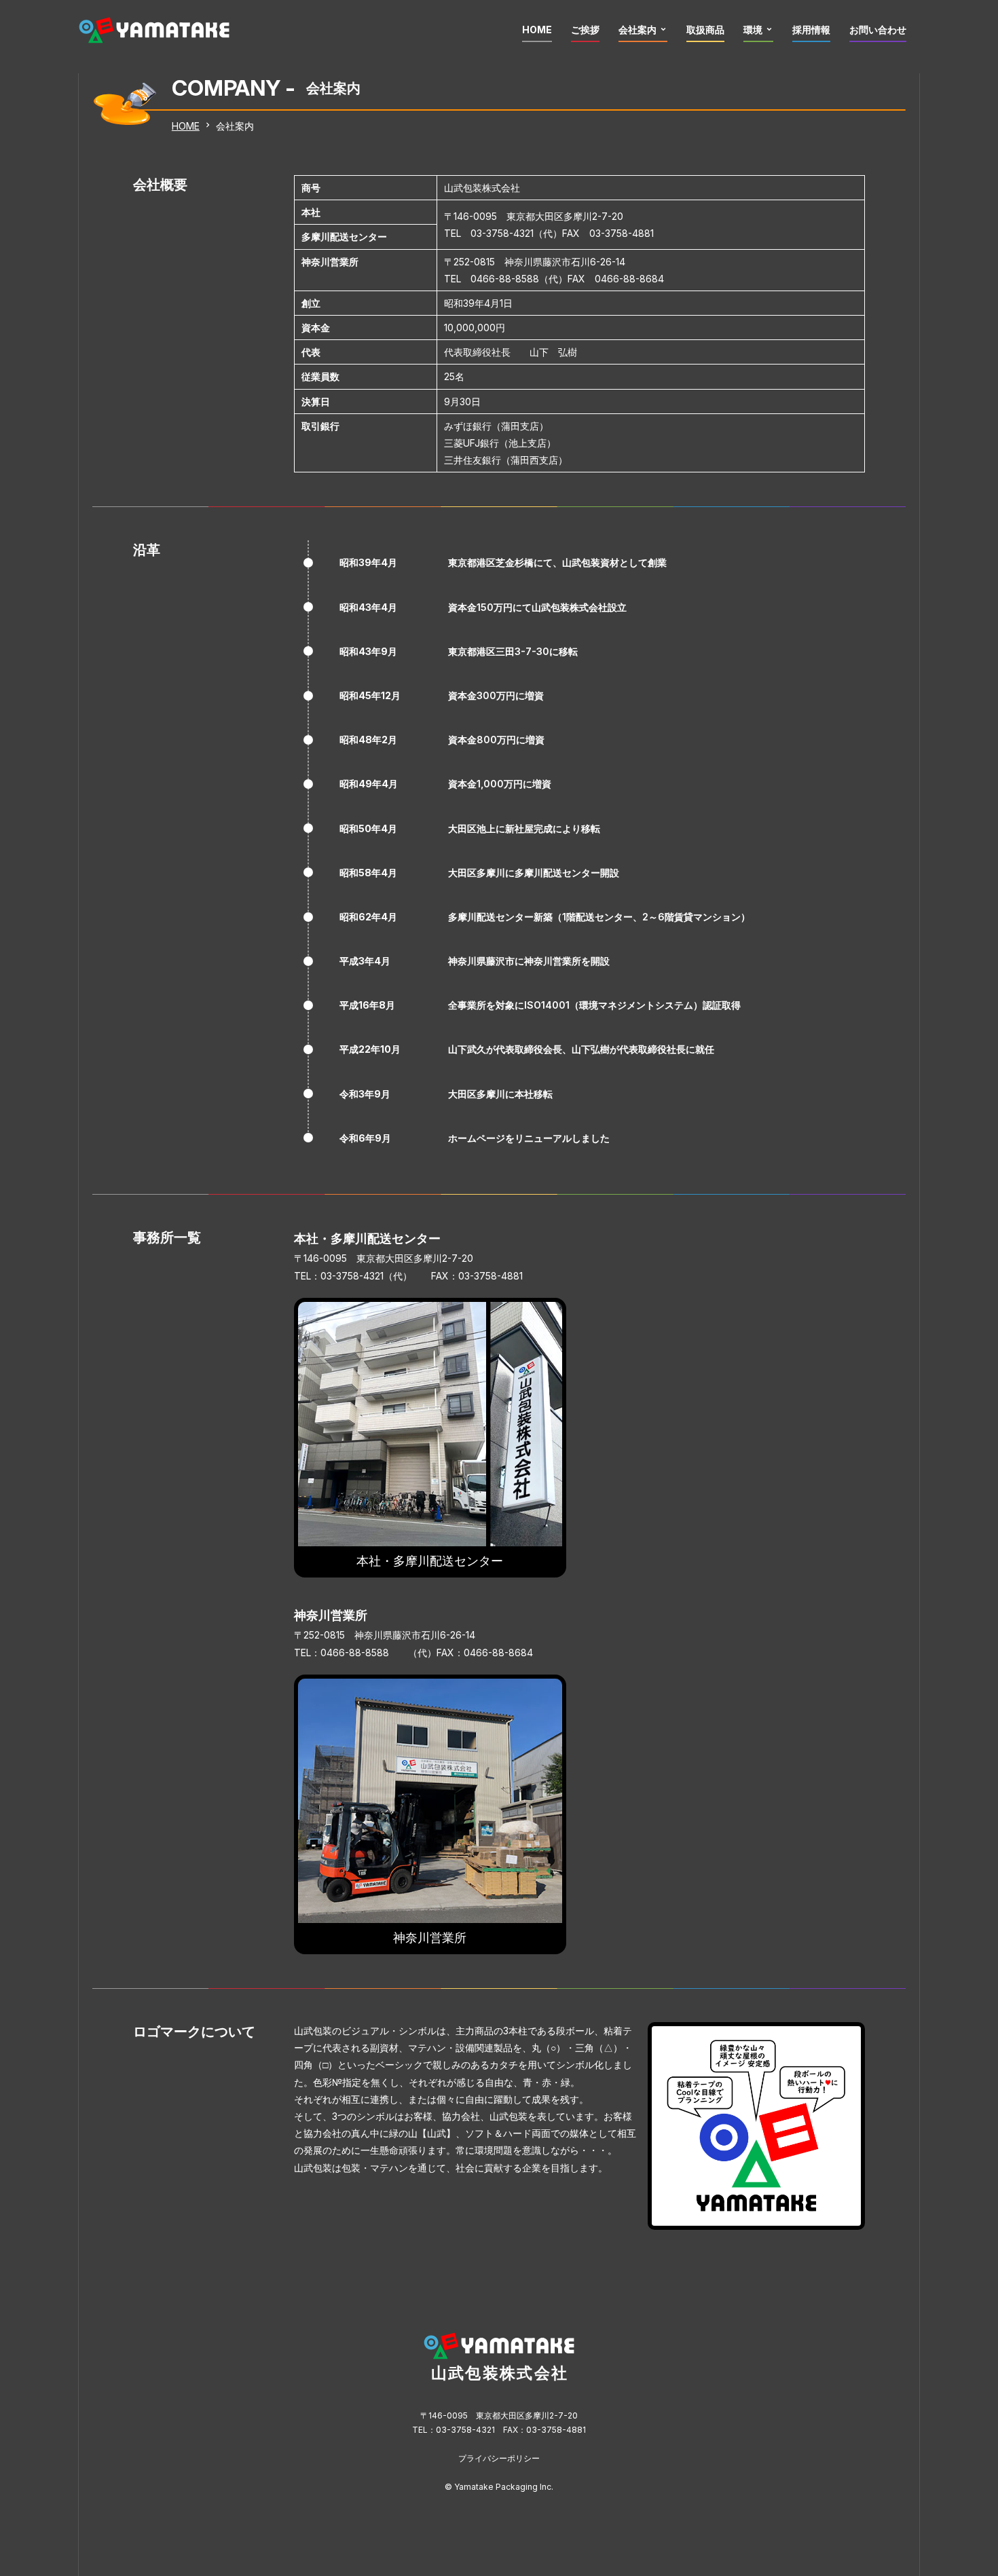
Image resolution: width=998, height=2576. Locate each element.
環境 (753, 30)
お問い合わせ (878, 30)
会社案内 (637, 30)
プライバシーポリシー (499, 2458)
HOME (537, 30)
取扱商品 (705, 30)
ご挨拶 (585, 30)
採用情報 (811, 30)
